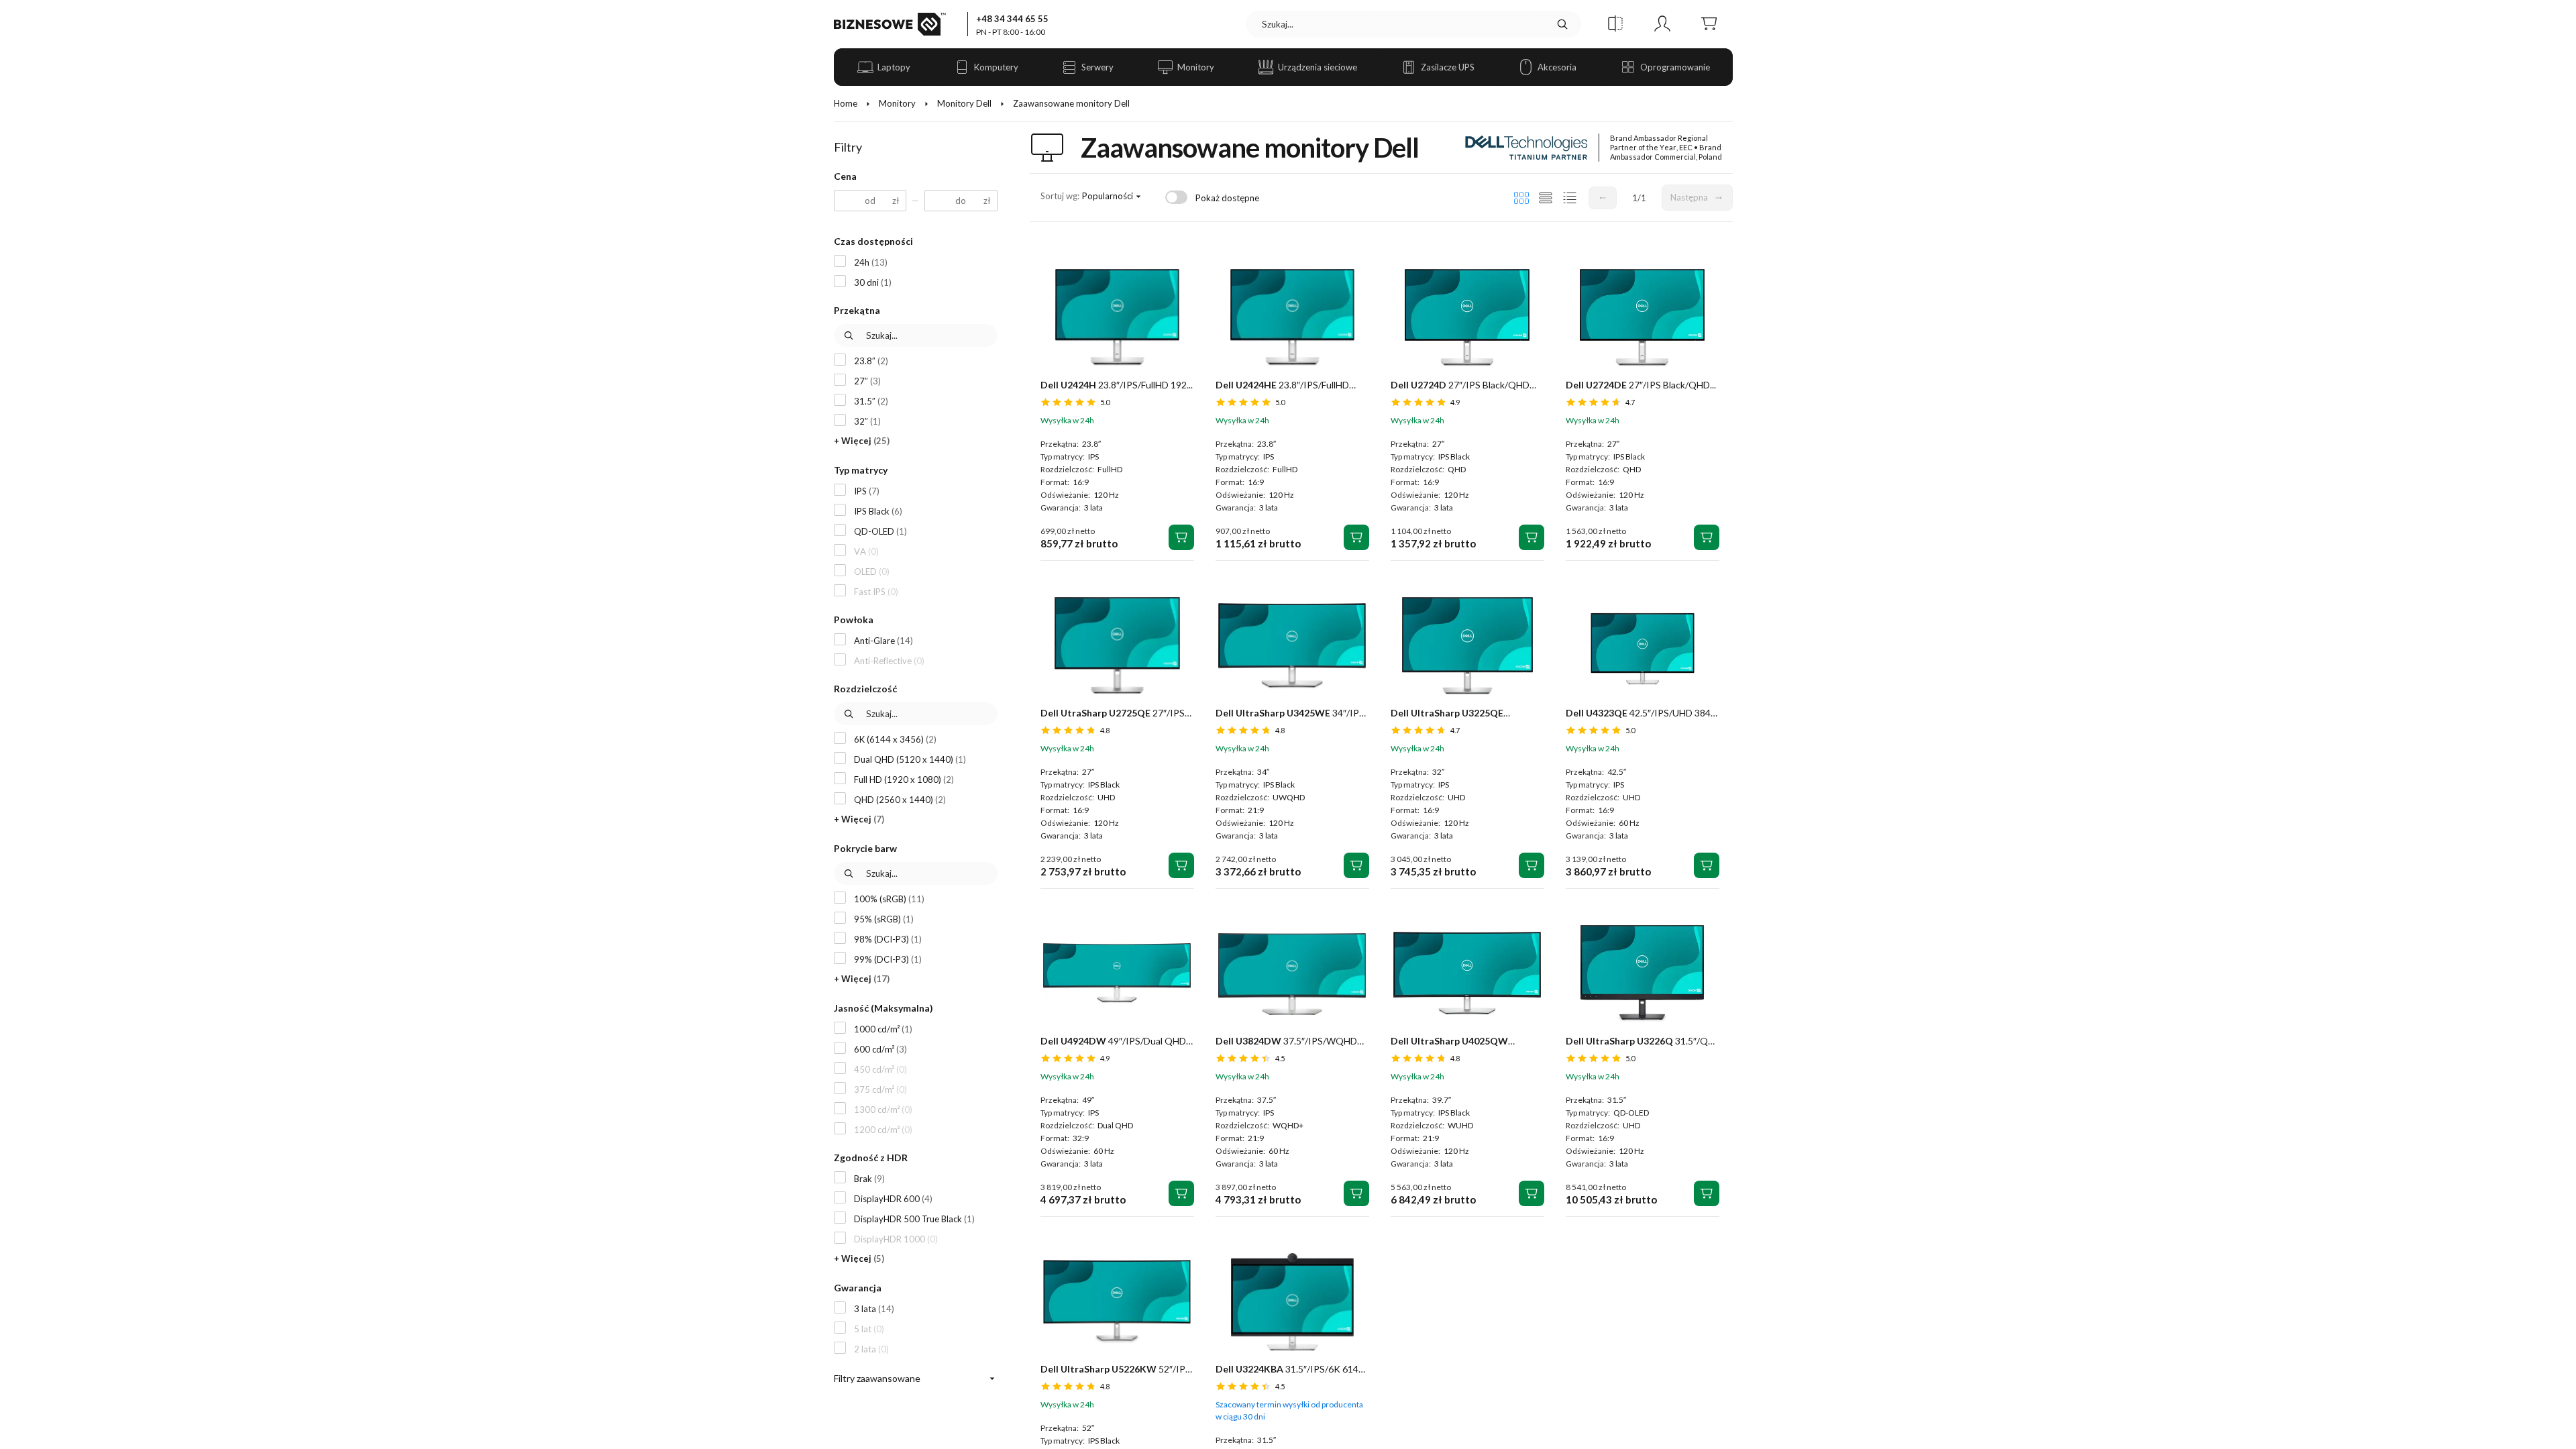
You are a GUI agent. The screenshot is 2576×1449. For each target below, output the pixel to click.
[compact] (1570, 198)
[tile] (1521, 198)
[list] (1546, 198)
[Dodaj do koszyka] (1181, 537)
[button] (1615, 24)
